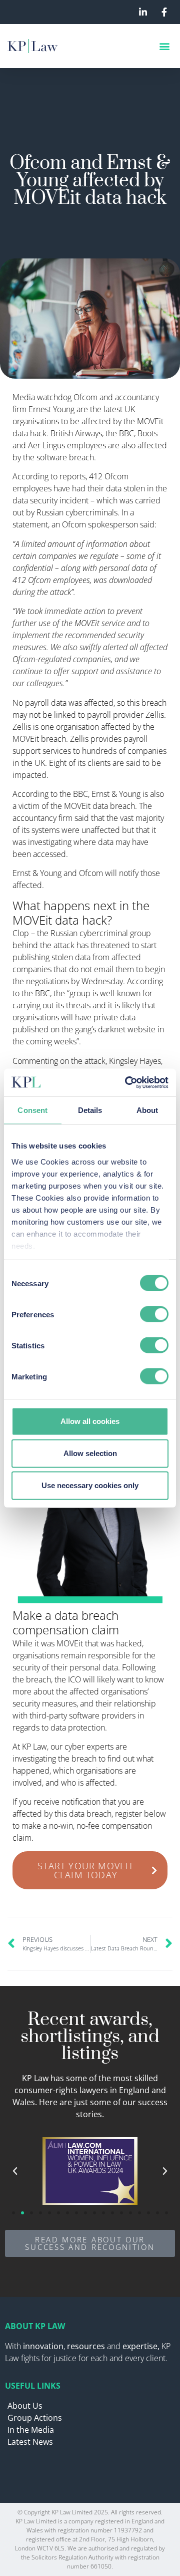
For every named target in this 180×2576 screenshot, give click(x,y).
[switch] (154, 1314)
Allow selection (90, 1453)
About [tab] (147, 1110)
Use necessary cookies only (90, 1485)
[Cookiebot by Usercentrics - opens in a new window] (127, 1082)
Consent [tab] (32, 1110)
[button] (164, 46)
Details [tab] (90, 1110)
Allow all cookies (90, 1421)
